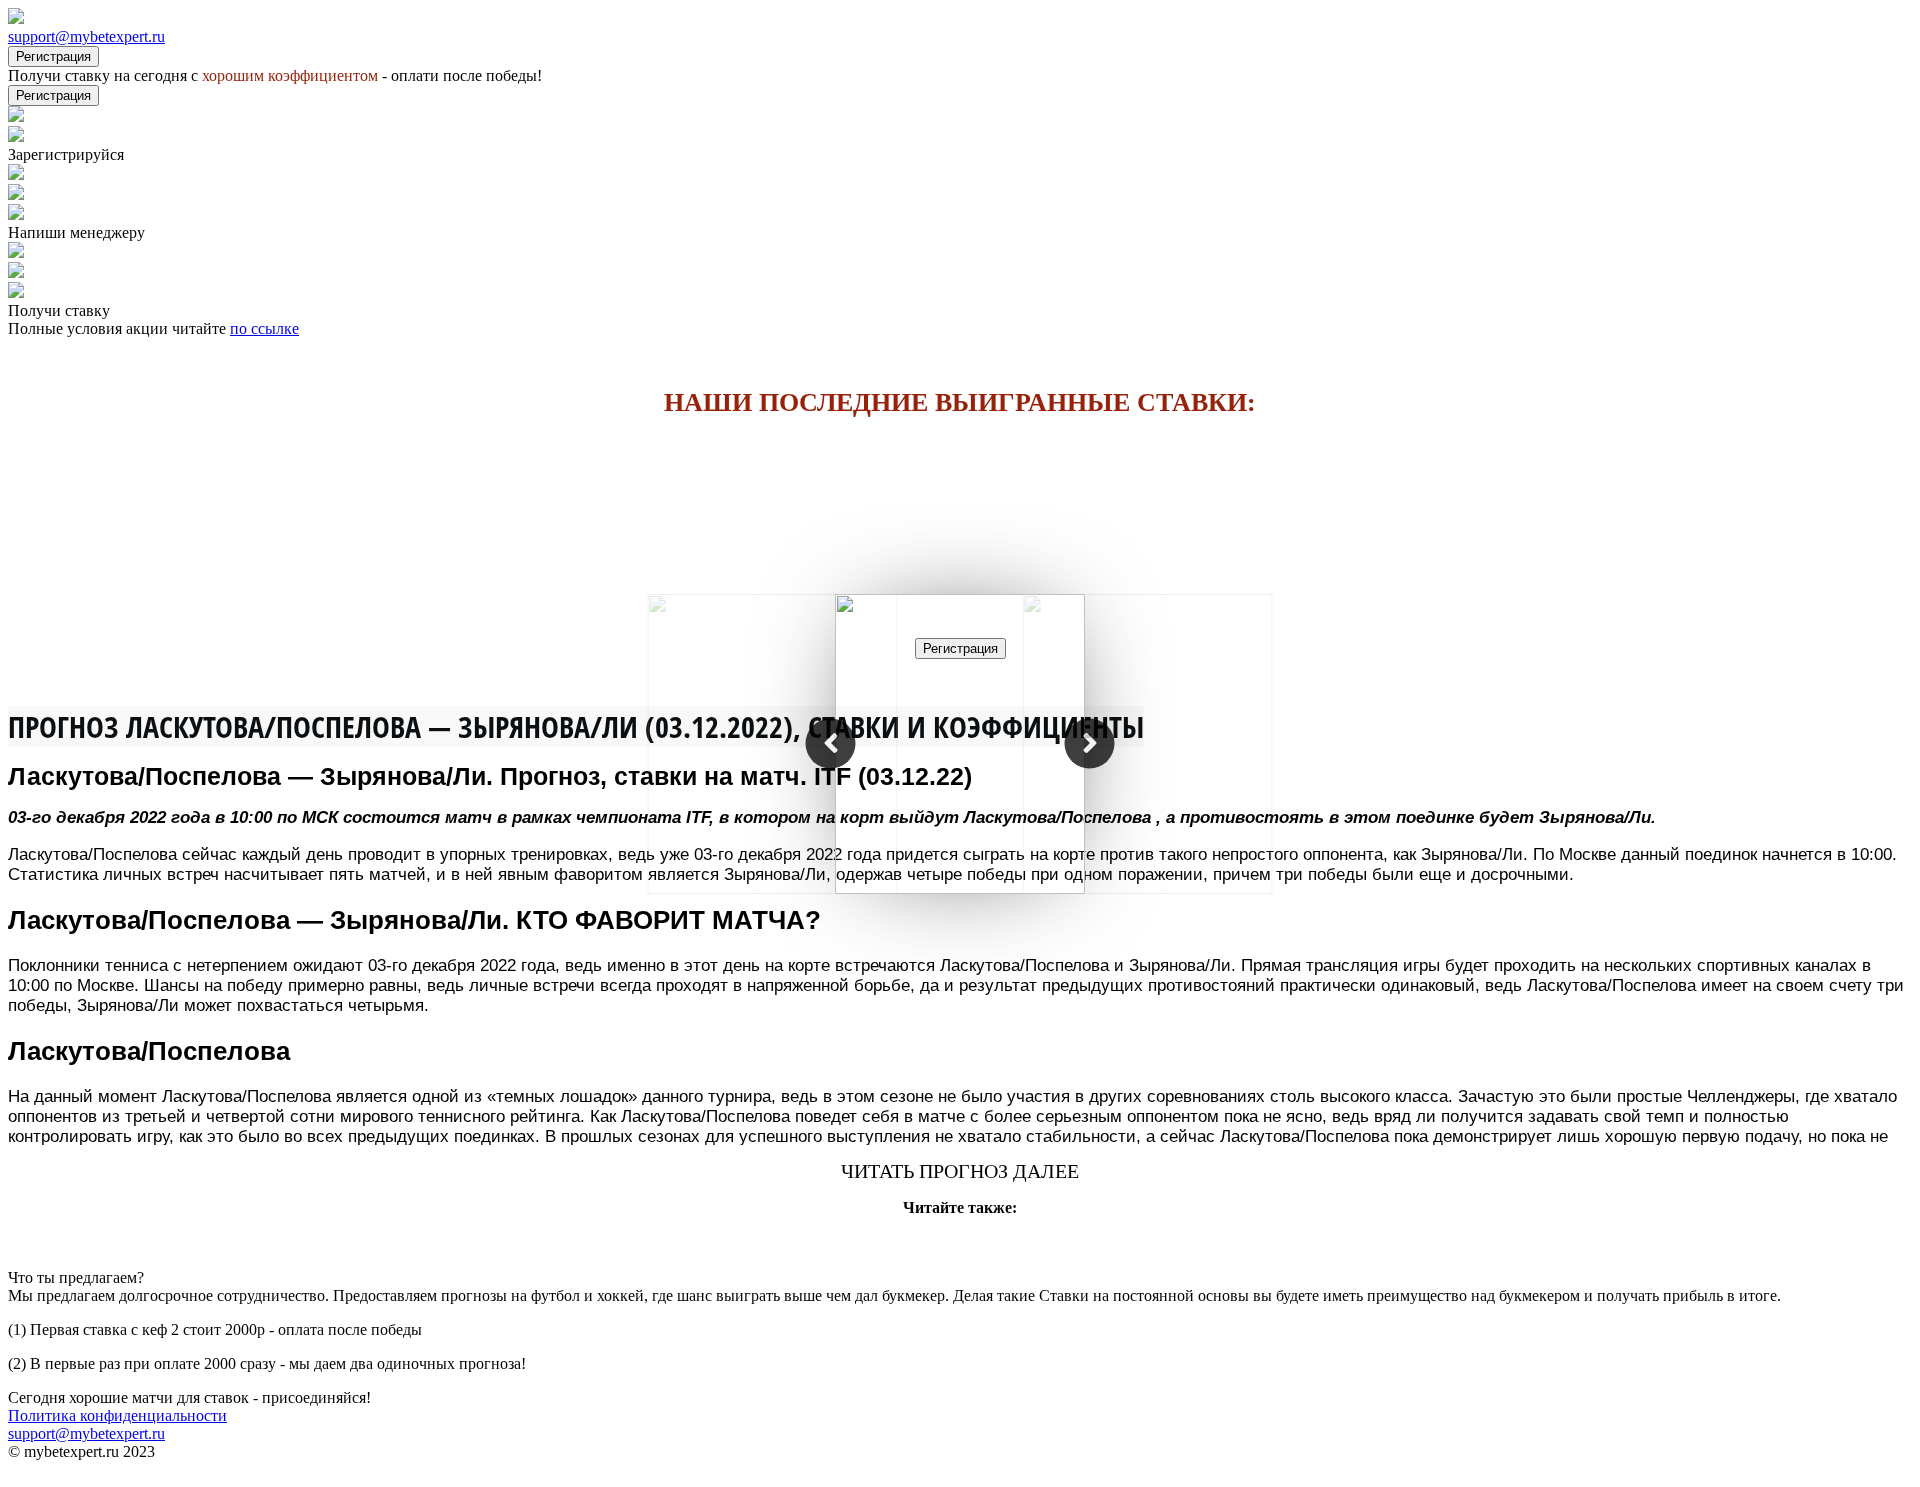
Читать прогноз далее (960, 1171)
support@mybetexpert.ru (86, 36)
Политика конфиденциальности (117, 1415)
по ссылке (264, 328)
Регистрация (53, 56)
